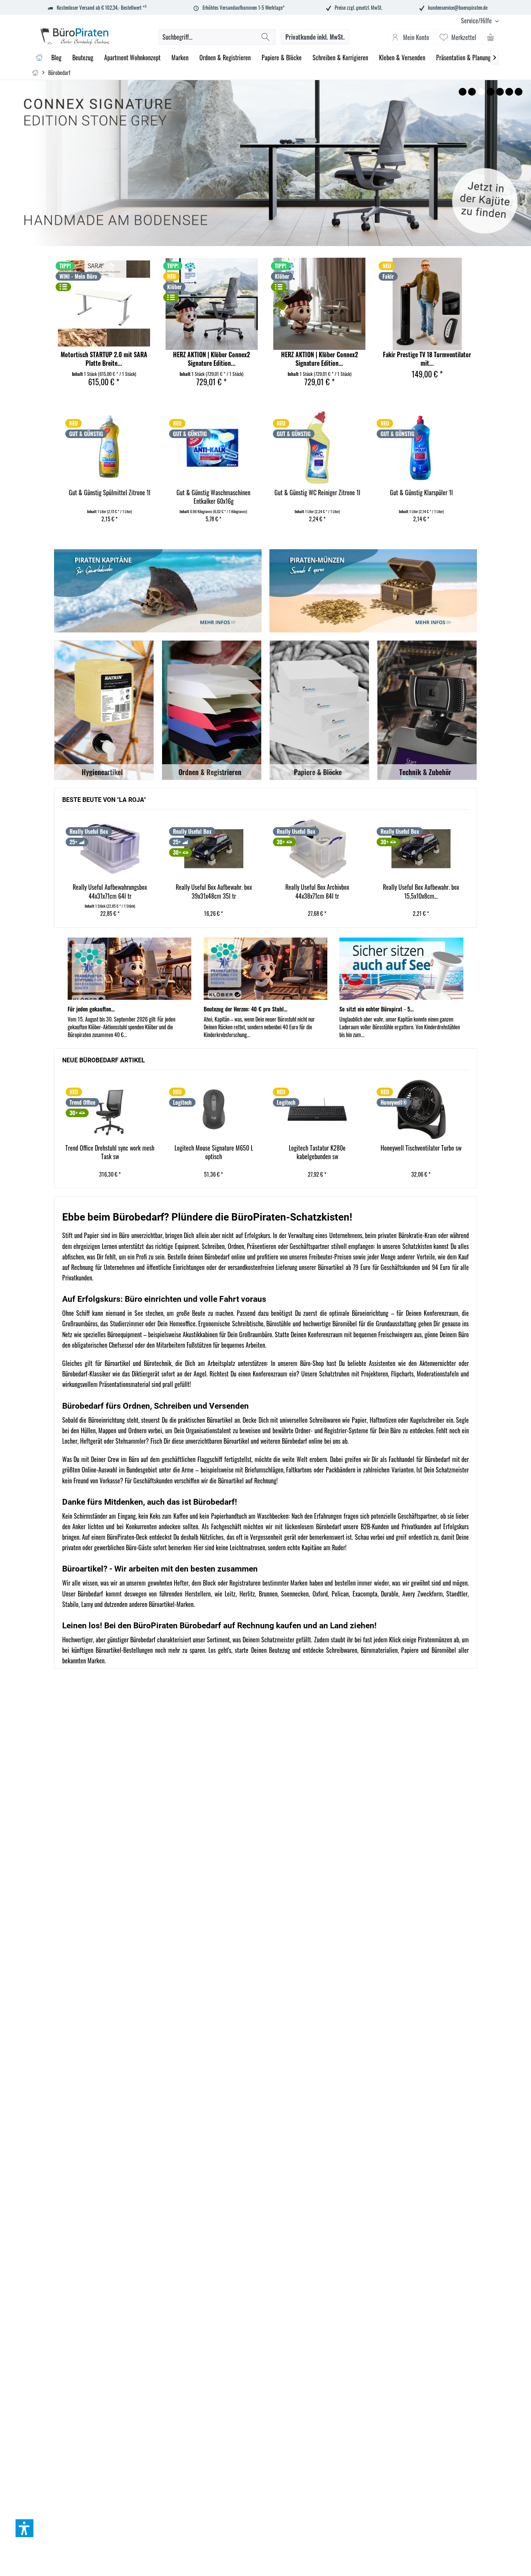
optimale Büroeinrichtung (359, 1313)
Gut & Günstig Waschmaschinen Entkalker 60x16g (109, 497)
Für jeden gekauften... (91, 1009)
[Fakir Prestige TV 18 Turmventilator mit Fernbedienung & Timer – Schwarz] (427, 304)
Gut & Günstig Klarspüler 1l (317, 493)
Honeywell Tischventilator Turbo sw (421, 1148)
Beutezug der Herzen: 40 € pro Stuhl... (245, 1009)
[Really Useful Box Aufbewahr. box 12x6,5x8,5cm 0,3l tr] (421, 849)
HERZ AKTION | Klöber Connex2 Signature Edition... (211, 359)
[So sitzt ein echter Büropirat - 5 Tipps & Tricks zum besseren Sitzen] (401, 969)
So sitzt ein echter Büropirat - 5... (376, 1009)
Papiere (410, 1650)
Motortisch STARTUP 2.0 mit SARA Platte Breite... (104, 359)
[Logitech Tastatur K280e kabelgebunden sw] (317, 1109)
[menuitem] (477, 21)
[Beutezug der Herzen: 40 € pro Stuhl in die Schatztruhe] (265, 969)
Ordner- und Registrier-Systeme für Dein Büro (348, 1430)
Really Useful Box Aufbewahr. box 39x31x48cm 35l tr (110, 892)
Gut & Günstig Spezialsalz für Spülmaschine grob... (421, 497)
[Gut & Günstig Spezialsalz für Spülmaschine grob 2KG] (421, 447)
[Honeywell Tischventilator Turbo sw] (421, 1109)
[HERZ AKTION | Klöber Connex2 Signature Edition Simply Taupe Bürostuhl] (319, 304)
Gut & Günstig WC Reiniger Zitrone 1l (213, 493)
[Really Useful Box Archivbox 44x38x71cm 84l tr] (214, 849)
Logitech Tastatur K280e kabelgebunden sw (317, 1152)
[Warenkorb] (491, 37)
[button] (24, 2528)
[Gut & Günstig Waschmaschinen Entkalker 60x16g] (109, 447)
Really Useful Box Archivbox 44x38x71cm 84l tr (213, 892)
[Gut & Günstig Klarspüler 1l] (317, 447)
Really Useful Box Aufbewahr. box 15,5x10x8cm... (317, 892)
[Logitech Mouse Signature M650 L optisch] (214, 1109)
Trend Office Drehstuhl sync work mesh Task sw (110, 1152)
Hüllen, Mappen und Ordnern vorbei (121, 1430)
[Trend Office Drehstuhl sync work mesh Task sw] (110, 1109)
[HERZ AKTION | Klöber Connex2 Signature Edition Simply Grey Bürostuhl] (212, 304)
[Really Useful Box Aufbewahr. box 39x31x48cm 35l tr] (110, 849)
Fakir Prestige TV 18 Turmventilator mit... (427, 359)
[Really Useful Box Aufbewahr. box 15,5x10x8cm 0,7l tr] (317, 849)
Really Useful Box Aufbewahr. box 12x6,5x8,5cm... (421, 892)
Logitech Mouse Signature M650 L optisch (214, 1152)
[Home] (39, 58)
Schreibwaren (342, 1650)
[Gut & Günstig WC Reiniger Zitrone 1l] (213, 447)
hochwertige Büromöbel (330, 1324)
